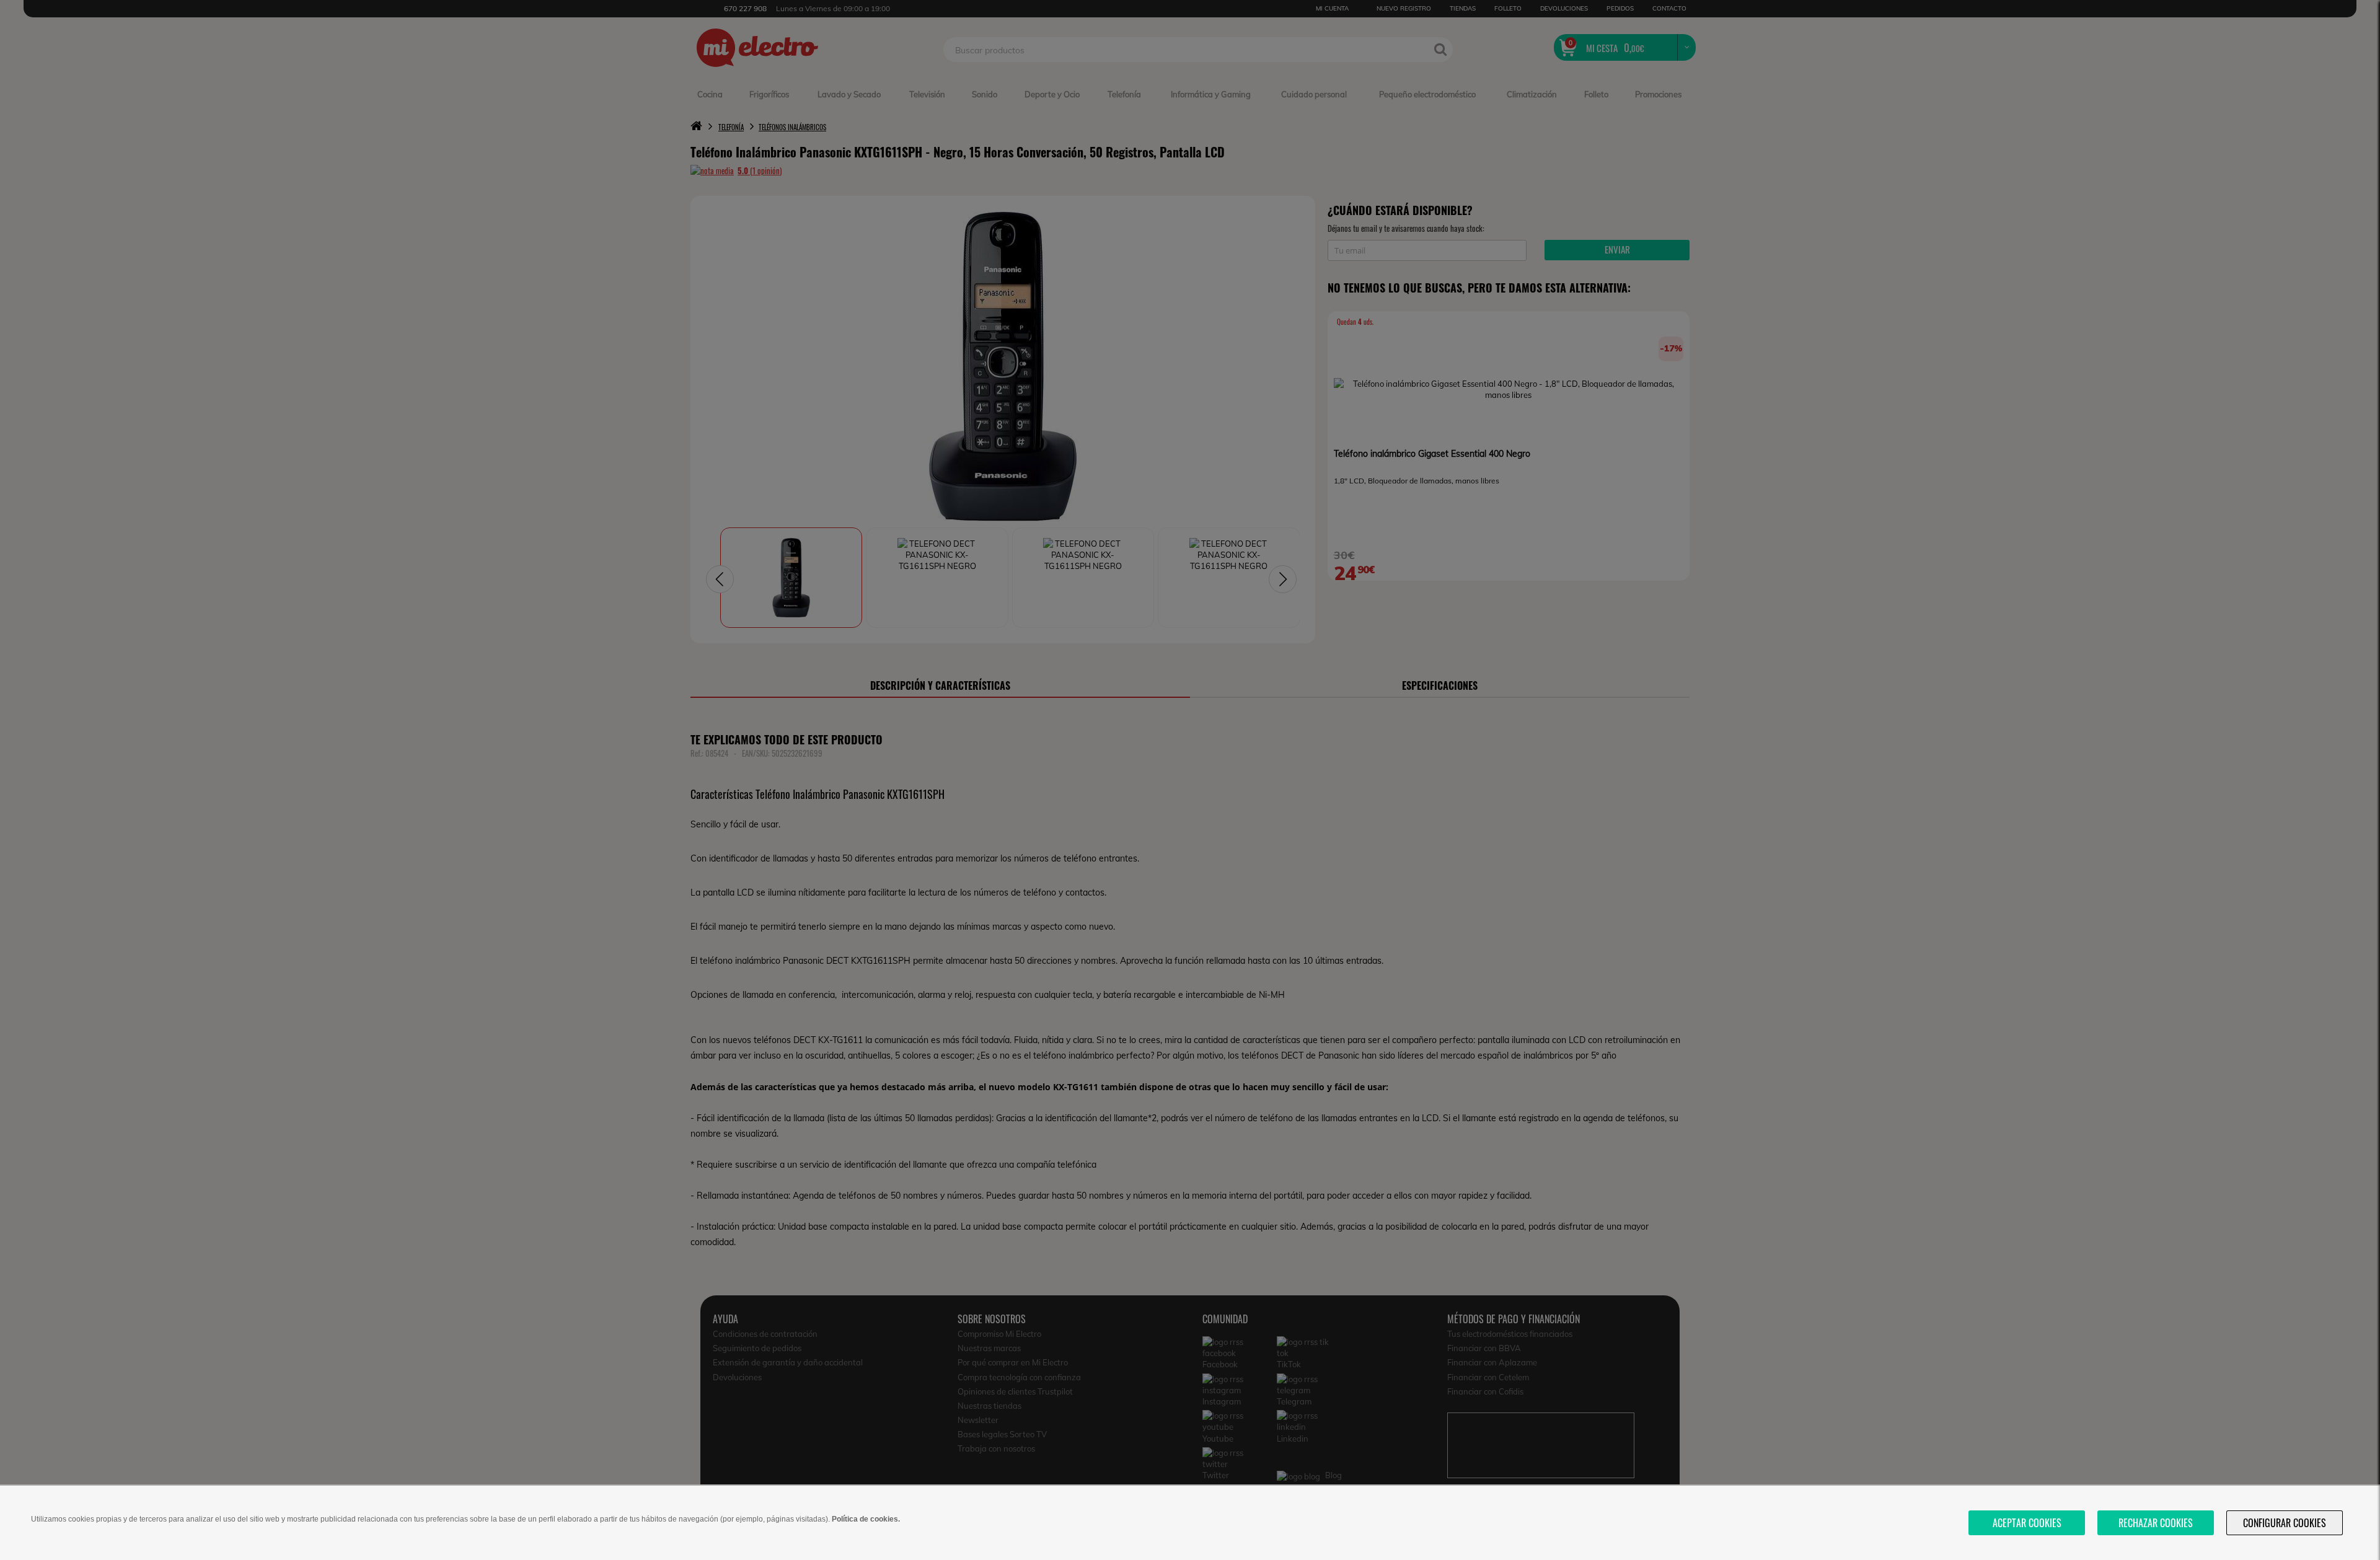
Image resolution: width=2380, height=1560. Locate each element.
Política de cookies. (866, 1519)
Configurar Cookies (2285, 1523)
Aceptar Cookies (2027, 1523)
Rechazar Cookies (2156, 1523)
